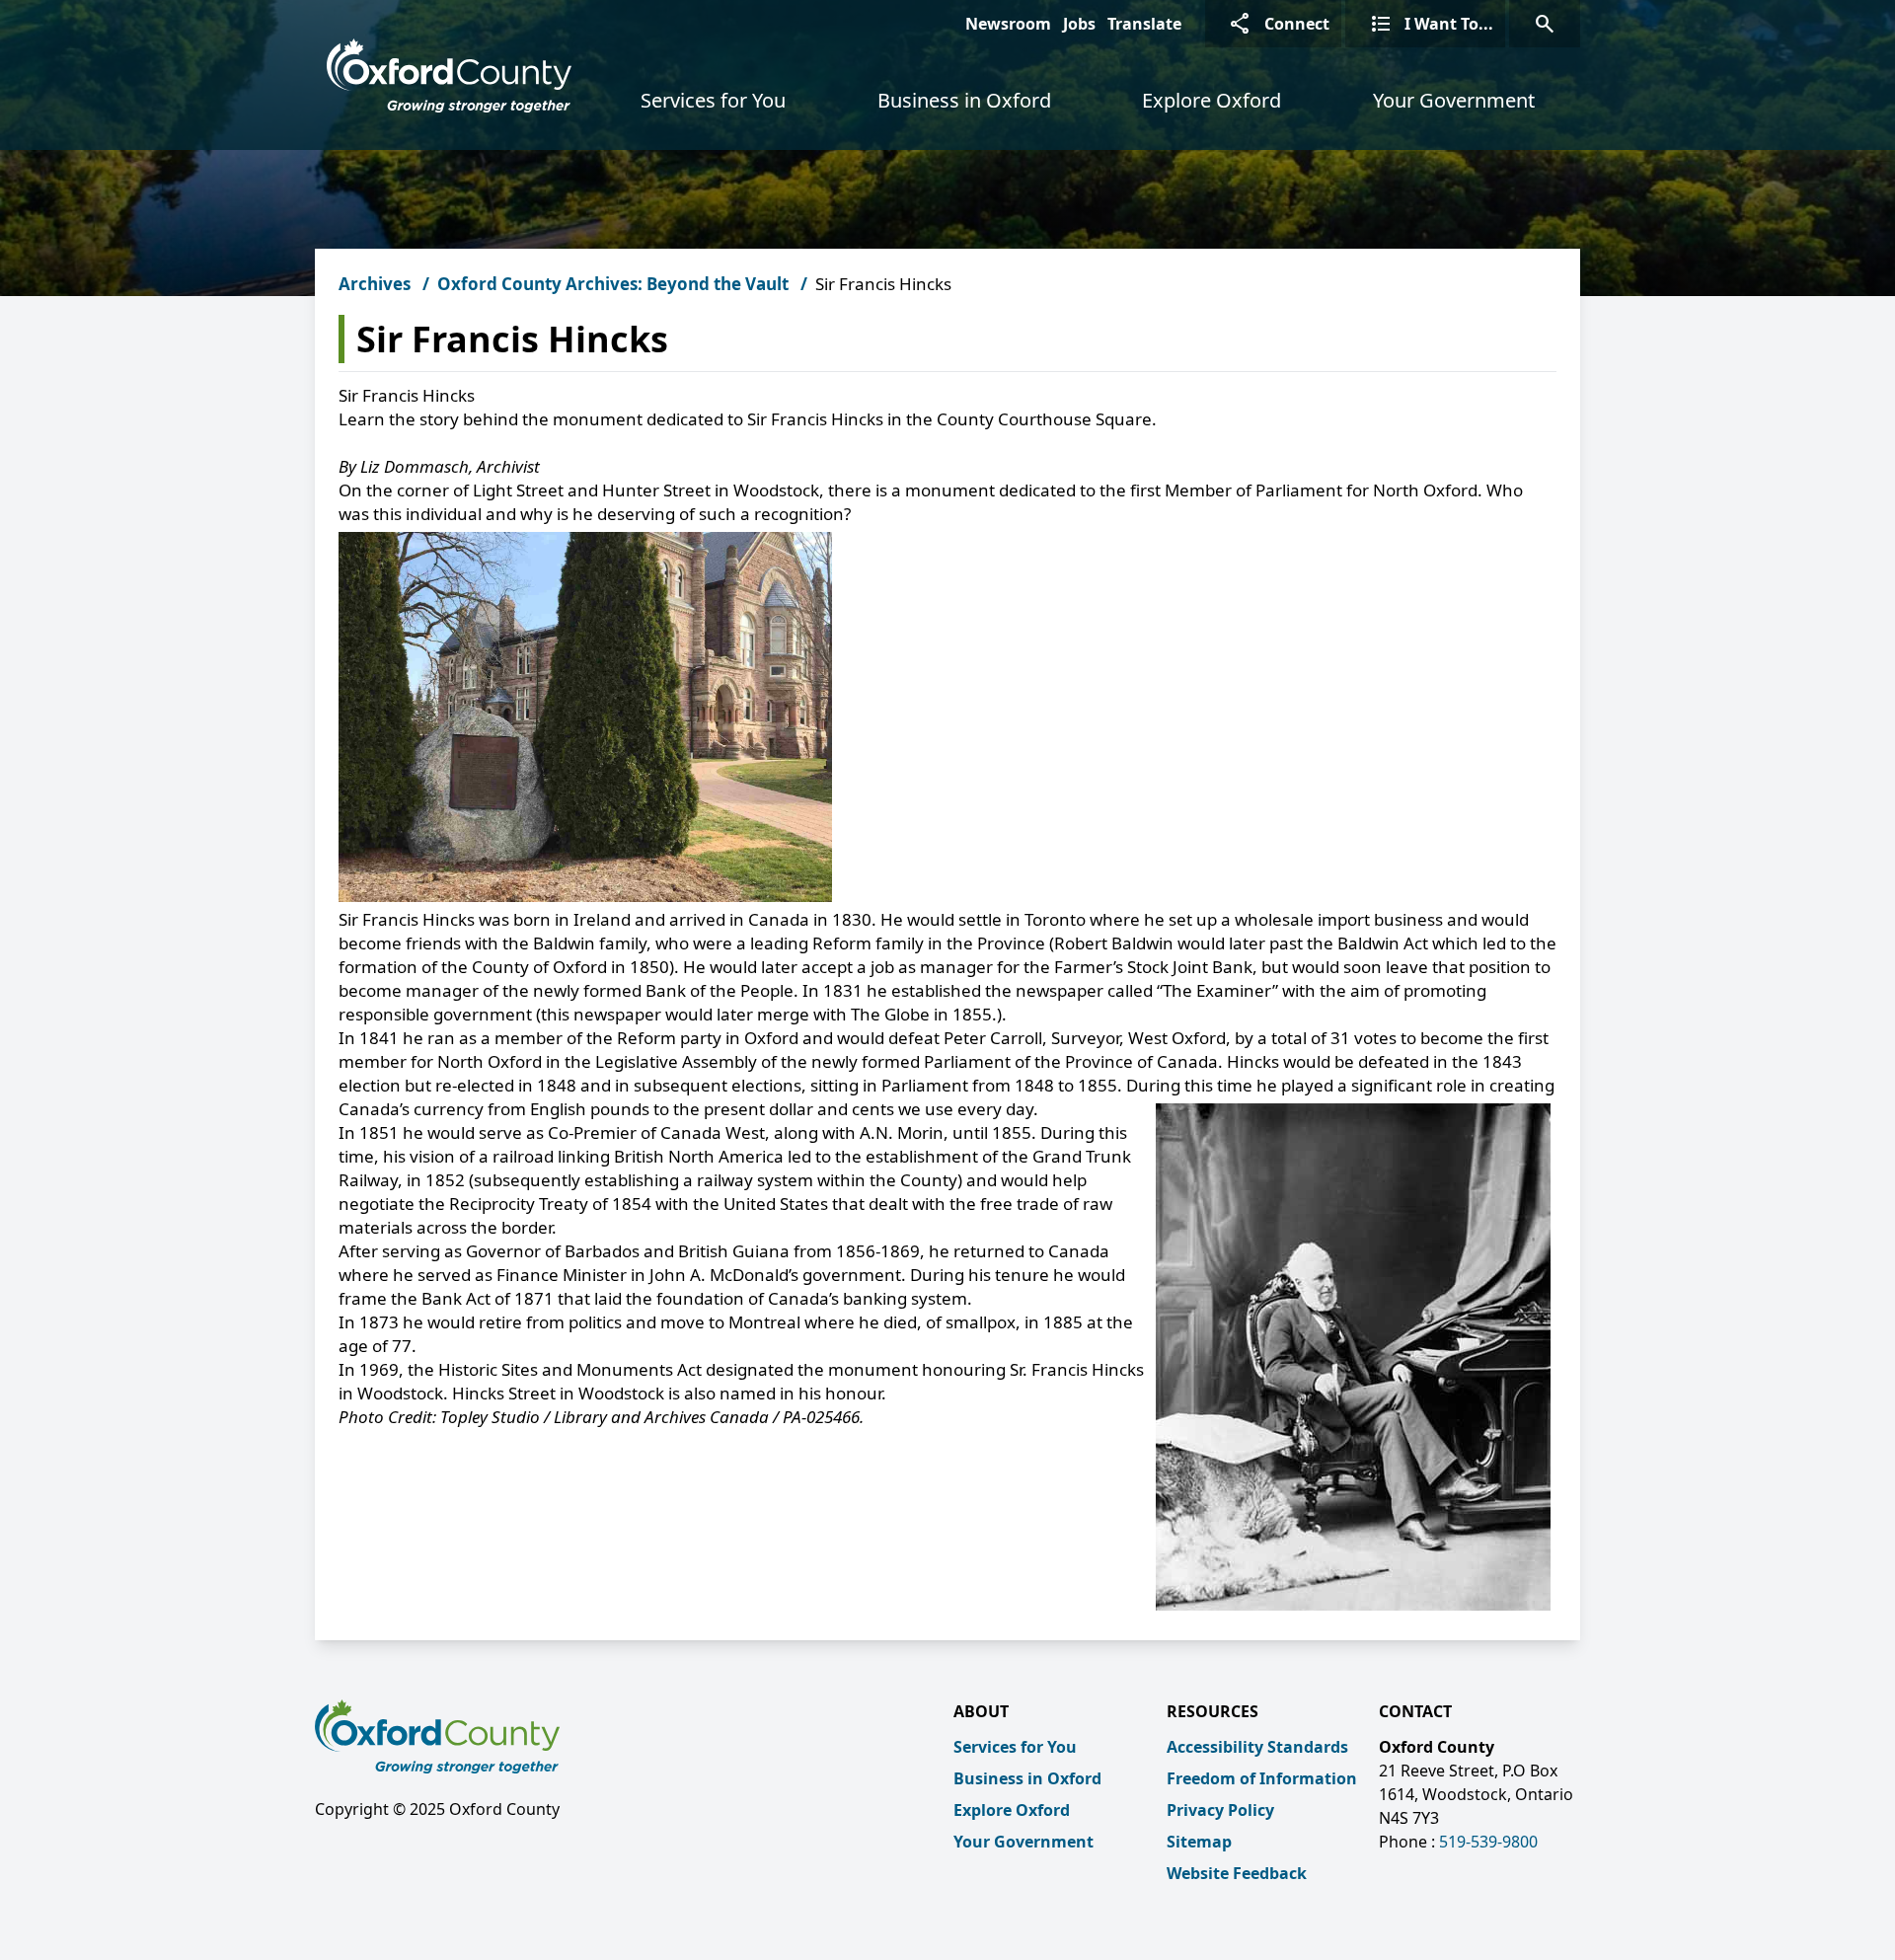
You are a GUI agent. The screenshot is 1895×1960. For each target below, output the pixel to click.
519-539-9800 (1488, 1842)
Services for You (713, 100)
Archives (375, 284)
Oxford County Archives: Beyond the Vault (613, 284)
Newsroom (1008, 24)
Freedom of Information (1262, 1778)
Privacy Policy (1220, 1810)
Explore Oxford (1212, 100)
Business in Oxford (964, 100)
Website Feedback (1237, 1873)
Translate (1144, 24)
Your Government (1454, 100)
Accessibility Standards (1257, 1747)
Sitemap (1199, 1842)
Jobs (1079, 24)
